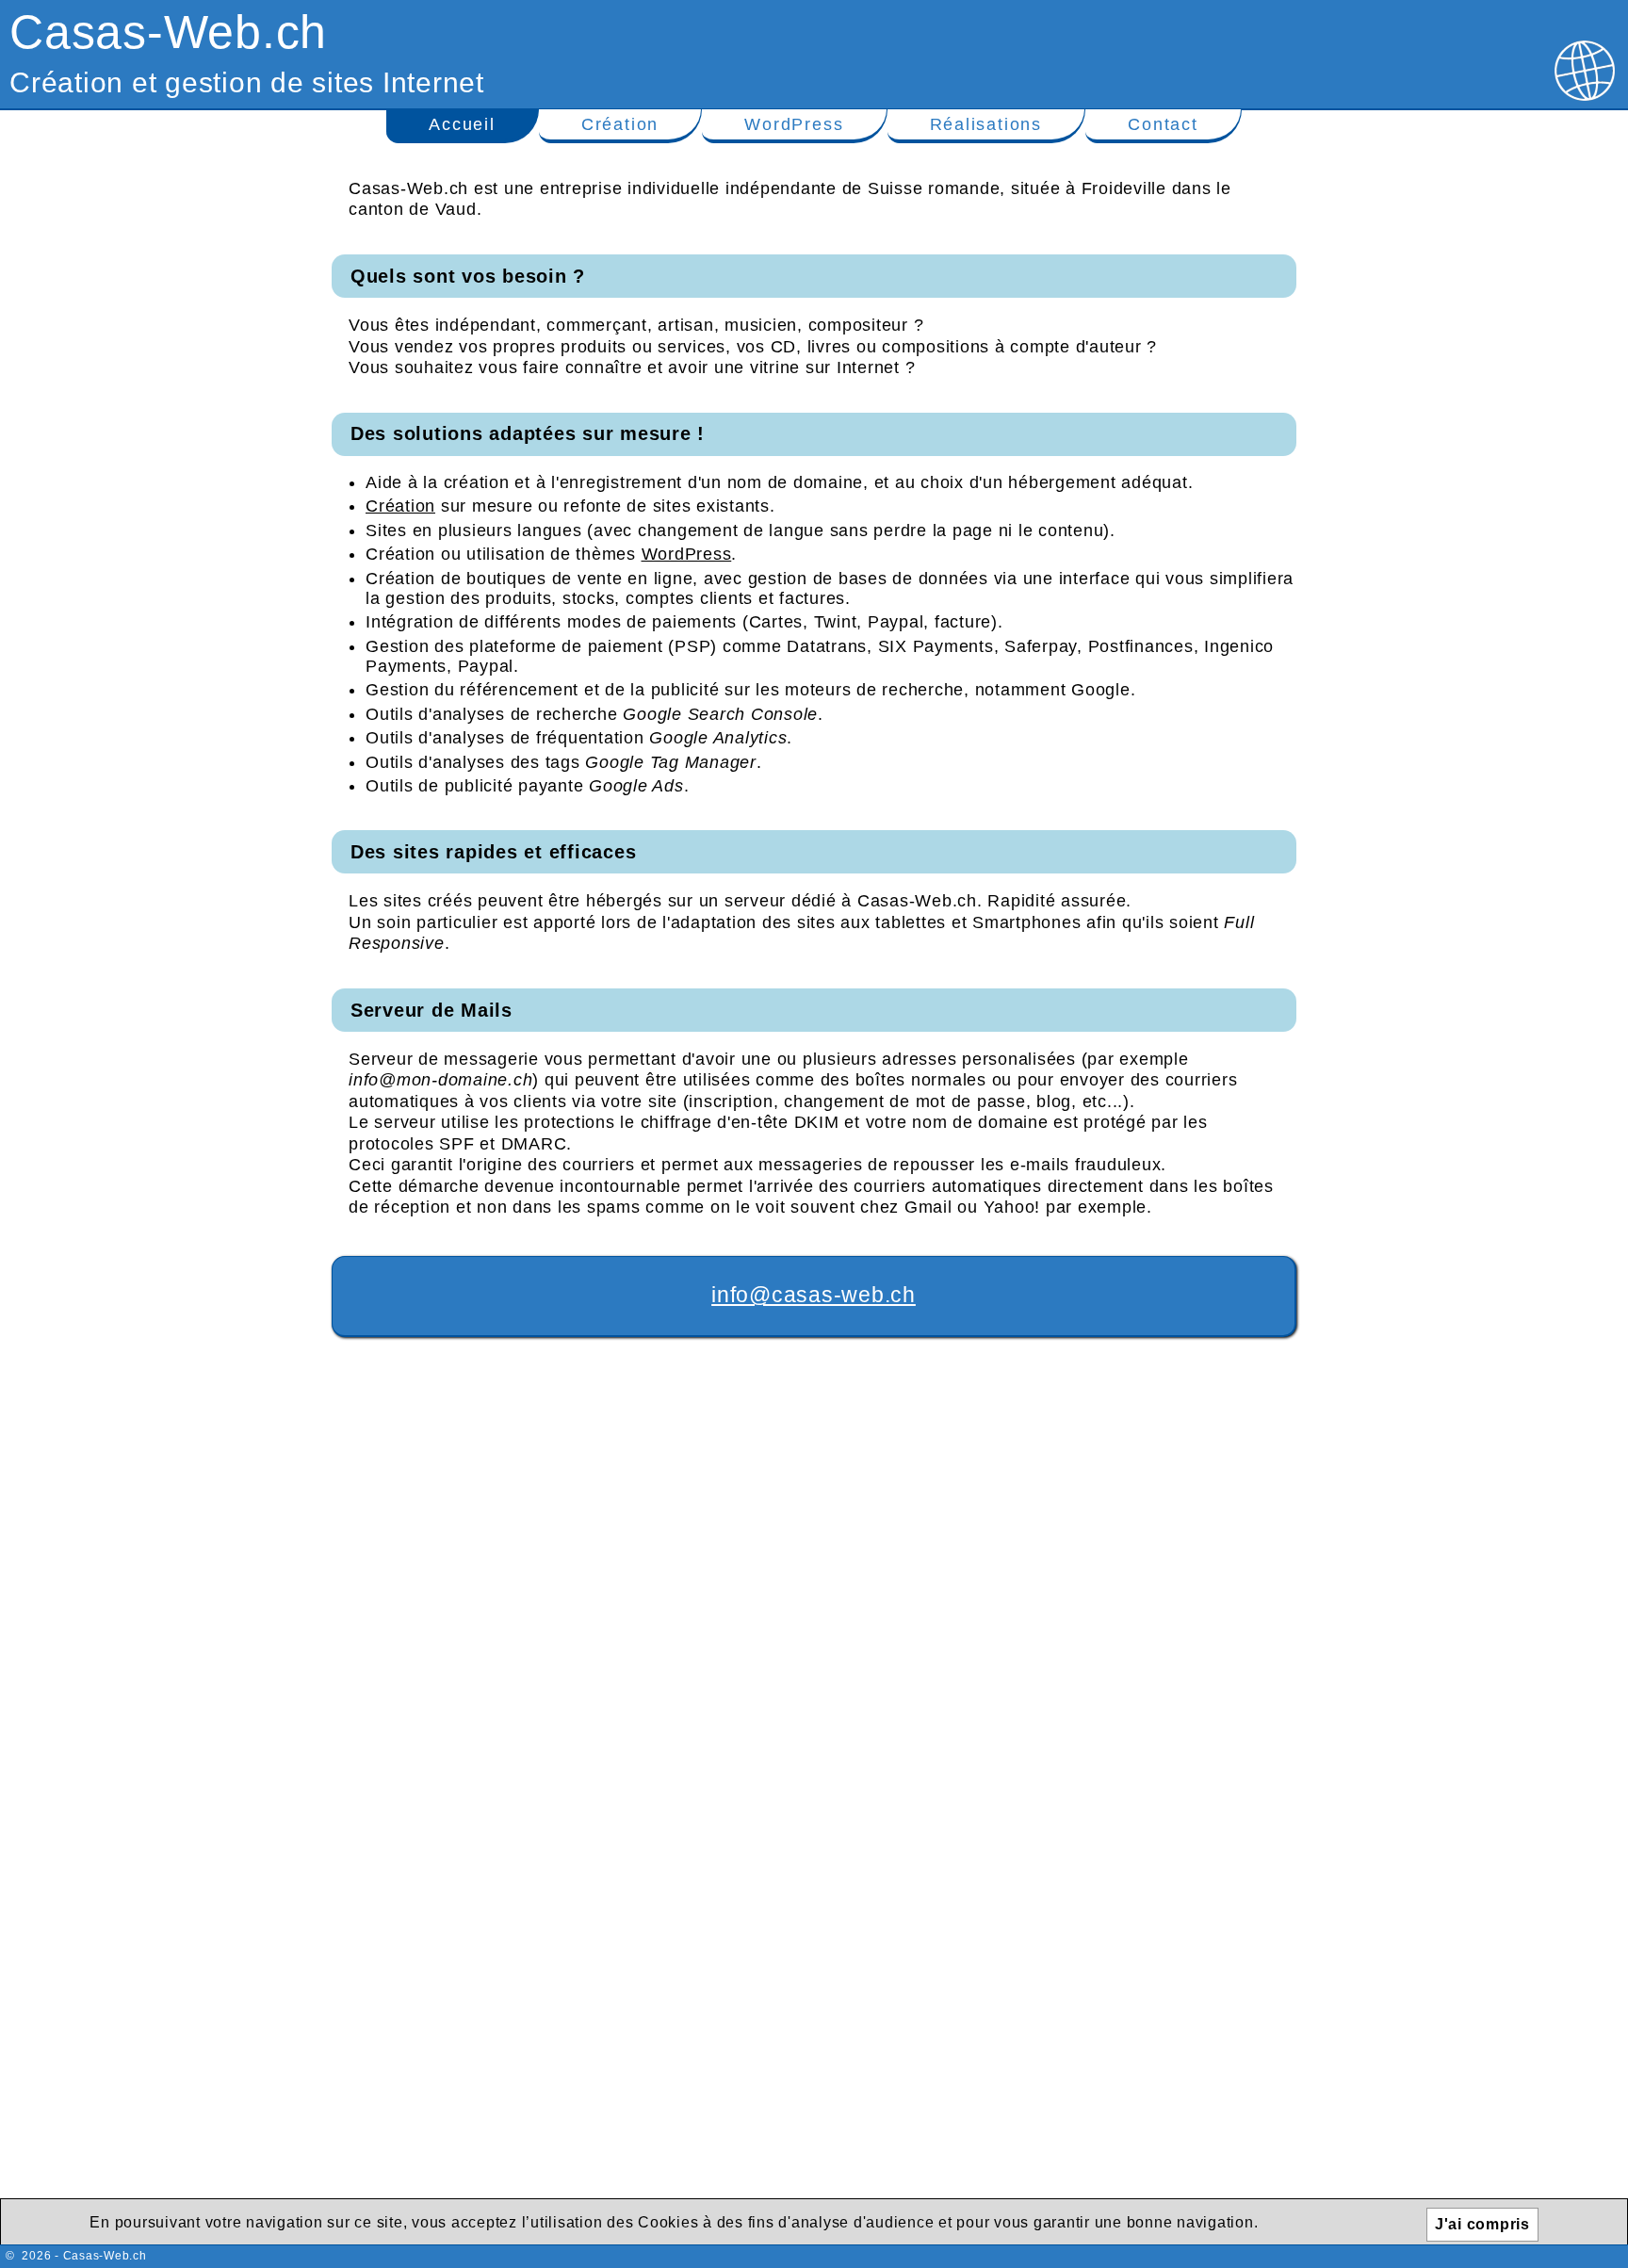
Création (620, 124)
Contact (1163, 124)
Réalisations (986, 124)
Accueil (462, 124)
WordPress (794, 124)
